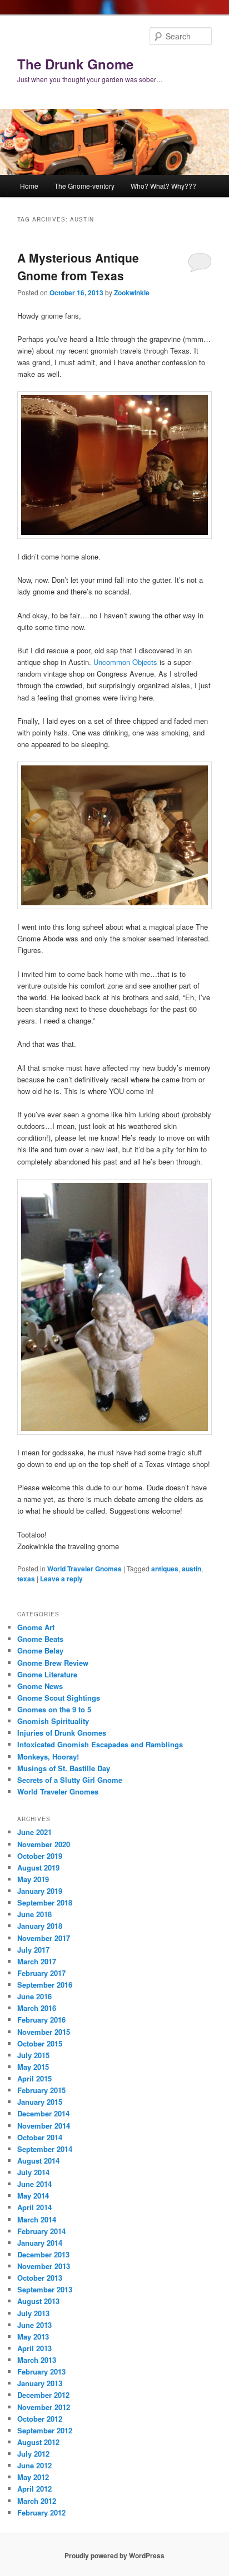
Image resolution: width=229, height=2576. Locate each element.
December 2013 (43, 2254)
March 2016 (37, 2008)
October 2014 (40, 2137)
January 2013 (40, 2383)
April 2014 (34, 2207)
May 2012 (33, 2477)
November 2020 (44, 1844)
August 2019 (38, 1867)
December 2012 (43, 2395)
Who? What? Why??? (163, 186)
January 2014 (40, 2243)
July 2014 (33, 2172)
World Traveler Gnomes (84, 1569)
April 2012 (34, 2489)
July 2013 (33, 2313)
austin (191, 1569)
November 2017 (44, 1938)
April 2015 (34, 2078)
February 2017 (41, 1973)
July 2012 (33, 2454)
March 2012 (37, 2501)
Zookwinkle (132, 293)
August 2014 (38, 2161)
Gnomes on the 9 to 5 (54, 1709)
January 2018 (40, 1926)
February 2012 (41, 2512)
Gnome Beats (40, 1639)
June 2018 (34, 1914)
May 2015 (33, 2067)
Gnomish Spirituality (53, 1721)
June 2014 (34, 2184)
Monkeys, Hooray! (48, 1756)
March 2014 (37, 2219)
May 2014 (33, 2196)
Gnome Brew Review (53, 1663)
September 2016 (45, 1985)
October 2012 (40, 2419)
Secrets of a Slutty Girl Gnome (70, 1780)
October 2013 (40, 2278)
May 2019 (33, 1879)
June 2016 (34, 1996)
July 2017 (33, 1950)
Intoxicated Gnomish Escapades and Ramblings (100, 1744)
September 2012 (45, 2430)
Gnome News (40, 1686)
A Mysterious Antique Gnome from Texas (78, 266)
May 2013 (33, 2336)
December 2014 (43, 2113)
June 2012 (34, 2465)
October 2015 (40, 2043)
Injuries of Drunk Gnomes (62, 1733)
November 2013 (44, 2266)
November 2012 (44, 2407)
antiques (165, 1569)
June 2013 (34, 2325)
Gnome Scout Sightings (59, 1698)
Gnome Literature (47, 1674)
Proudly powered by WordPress (114, 2555)
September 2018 (45, 1902)
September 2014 (45, 2149)
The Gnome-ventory (84, 186)
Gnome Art (36, 1627)
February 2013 (41, 2371)
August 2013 (38, 2301)
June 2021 (34, 1832)
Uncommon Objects (125, 662)
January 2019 (40, 1891)
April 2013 (34, 2348)
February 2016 (41, 2020)
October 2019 (40, 1856)
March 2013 (37, 2360)
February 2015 (41, 2090)
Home (29, 186)
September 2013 (45, 2289)
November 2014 (44, 2126)
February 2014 (41, 2231)
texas (26, 1579)
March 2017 (37, 1961)
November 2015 (44, 2032)
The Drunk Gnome (75, 64)
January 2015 (40, 2102)
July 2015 (33, 2055)
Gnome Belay (40, 1650)
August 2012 (38, 2442)
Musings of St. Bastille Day (64, 1768)
